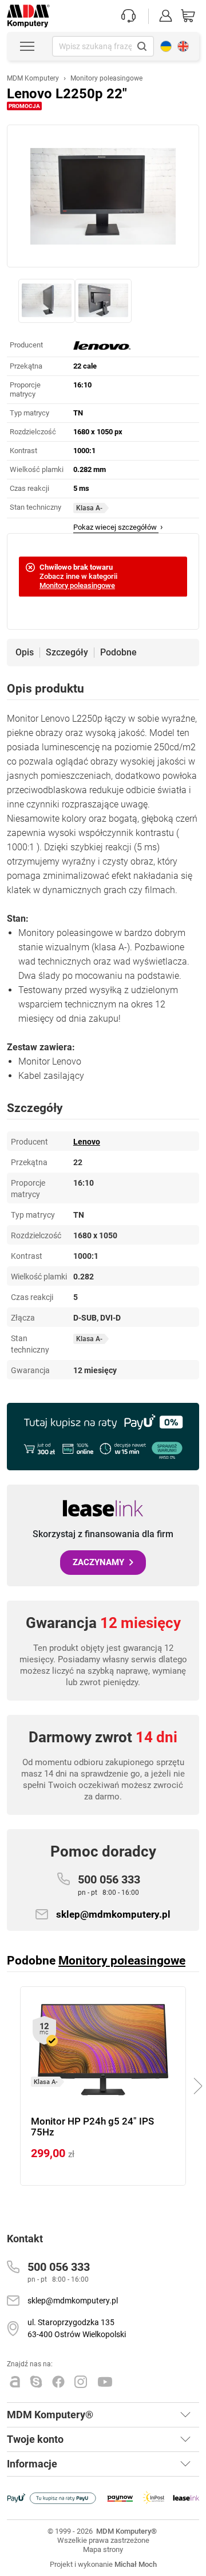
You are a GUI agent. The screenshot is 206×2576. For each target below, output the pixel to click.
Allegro (15, 2382)
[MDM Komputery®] (28, 10)
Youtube (105, 2382)
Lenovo (87, 1142)
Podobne (118, 653)
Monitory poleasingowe (77, 585)
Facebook (58, 2382)
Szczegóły (67, 653)
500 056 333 (109, 1885)
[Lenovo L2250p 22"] (103, 196)
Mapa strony (103, 2549)
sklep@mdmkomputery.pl (113, 1914)
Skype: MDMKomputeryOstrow (36, 2382)
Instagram (81, 2382)
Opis (25, 653)
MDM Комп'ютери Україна (166, 46)
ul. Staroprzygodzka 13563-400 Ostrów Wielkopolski (77, 2328)
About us (183, 46)
